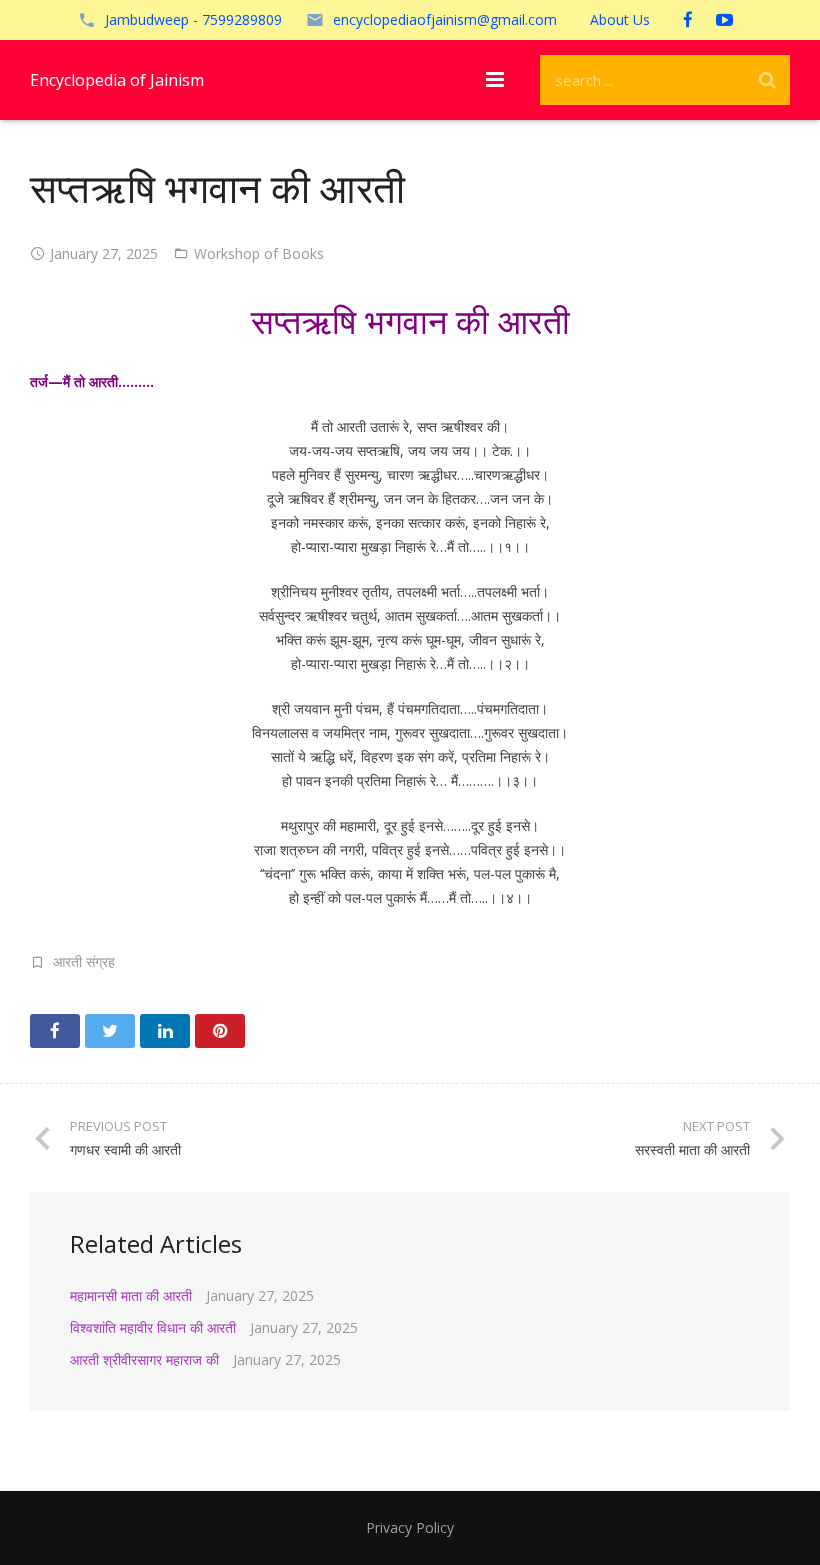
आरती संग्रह (84, 961)
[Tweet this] (110, 1031)
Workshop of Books (259, 253)
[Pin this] (220, 1031)
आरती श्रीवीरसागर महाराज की (144, 1359)
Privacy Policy (410, 1527)
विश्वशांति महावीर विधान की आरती (153, 1327)
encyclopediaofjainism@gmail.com (445, 19)
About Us (620, 19)
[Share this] (55, 1031)
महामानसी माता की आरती (131, 1295)
